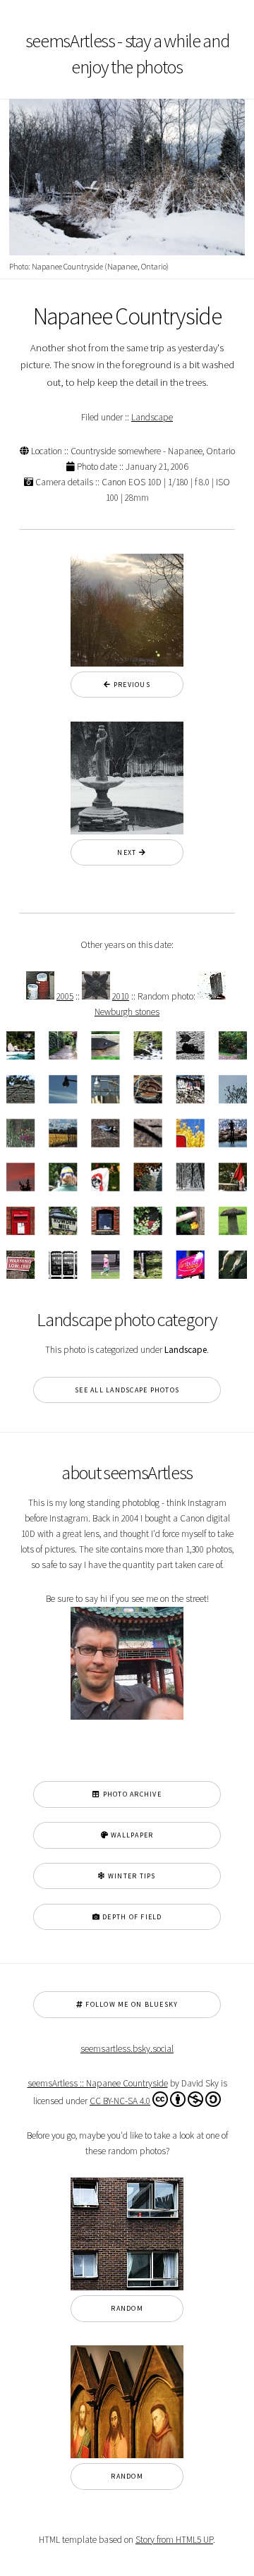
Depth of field (131, 1917)
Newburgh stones (127, 1012)
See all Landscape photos (127, 1390)
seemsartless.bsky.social (127, 2049)
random (127, 2308)
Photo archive (131, 1794)
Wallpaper (131, 1835)
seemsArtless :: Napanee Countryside (98, 2083)
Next (123, 852)
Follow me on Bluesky (131, 2004)
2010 (121, 996)
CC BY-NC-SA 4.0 (120, 2101)
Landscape (152, 417)
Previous (131, 685)
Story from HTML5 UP (174, 2540)
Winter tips (131, 1876)
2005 (65, 996)
